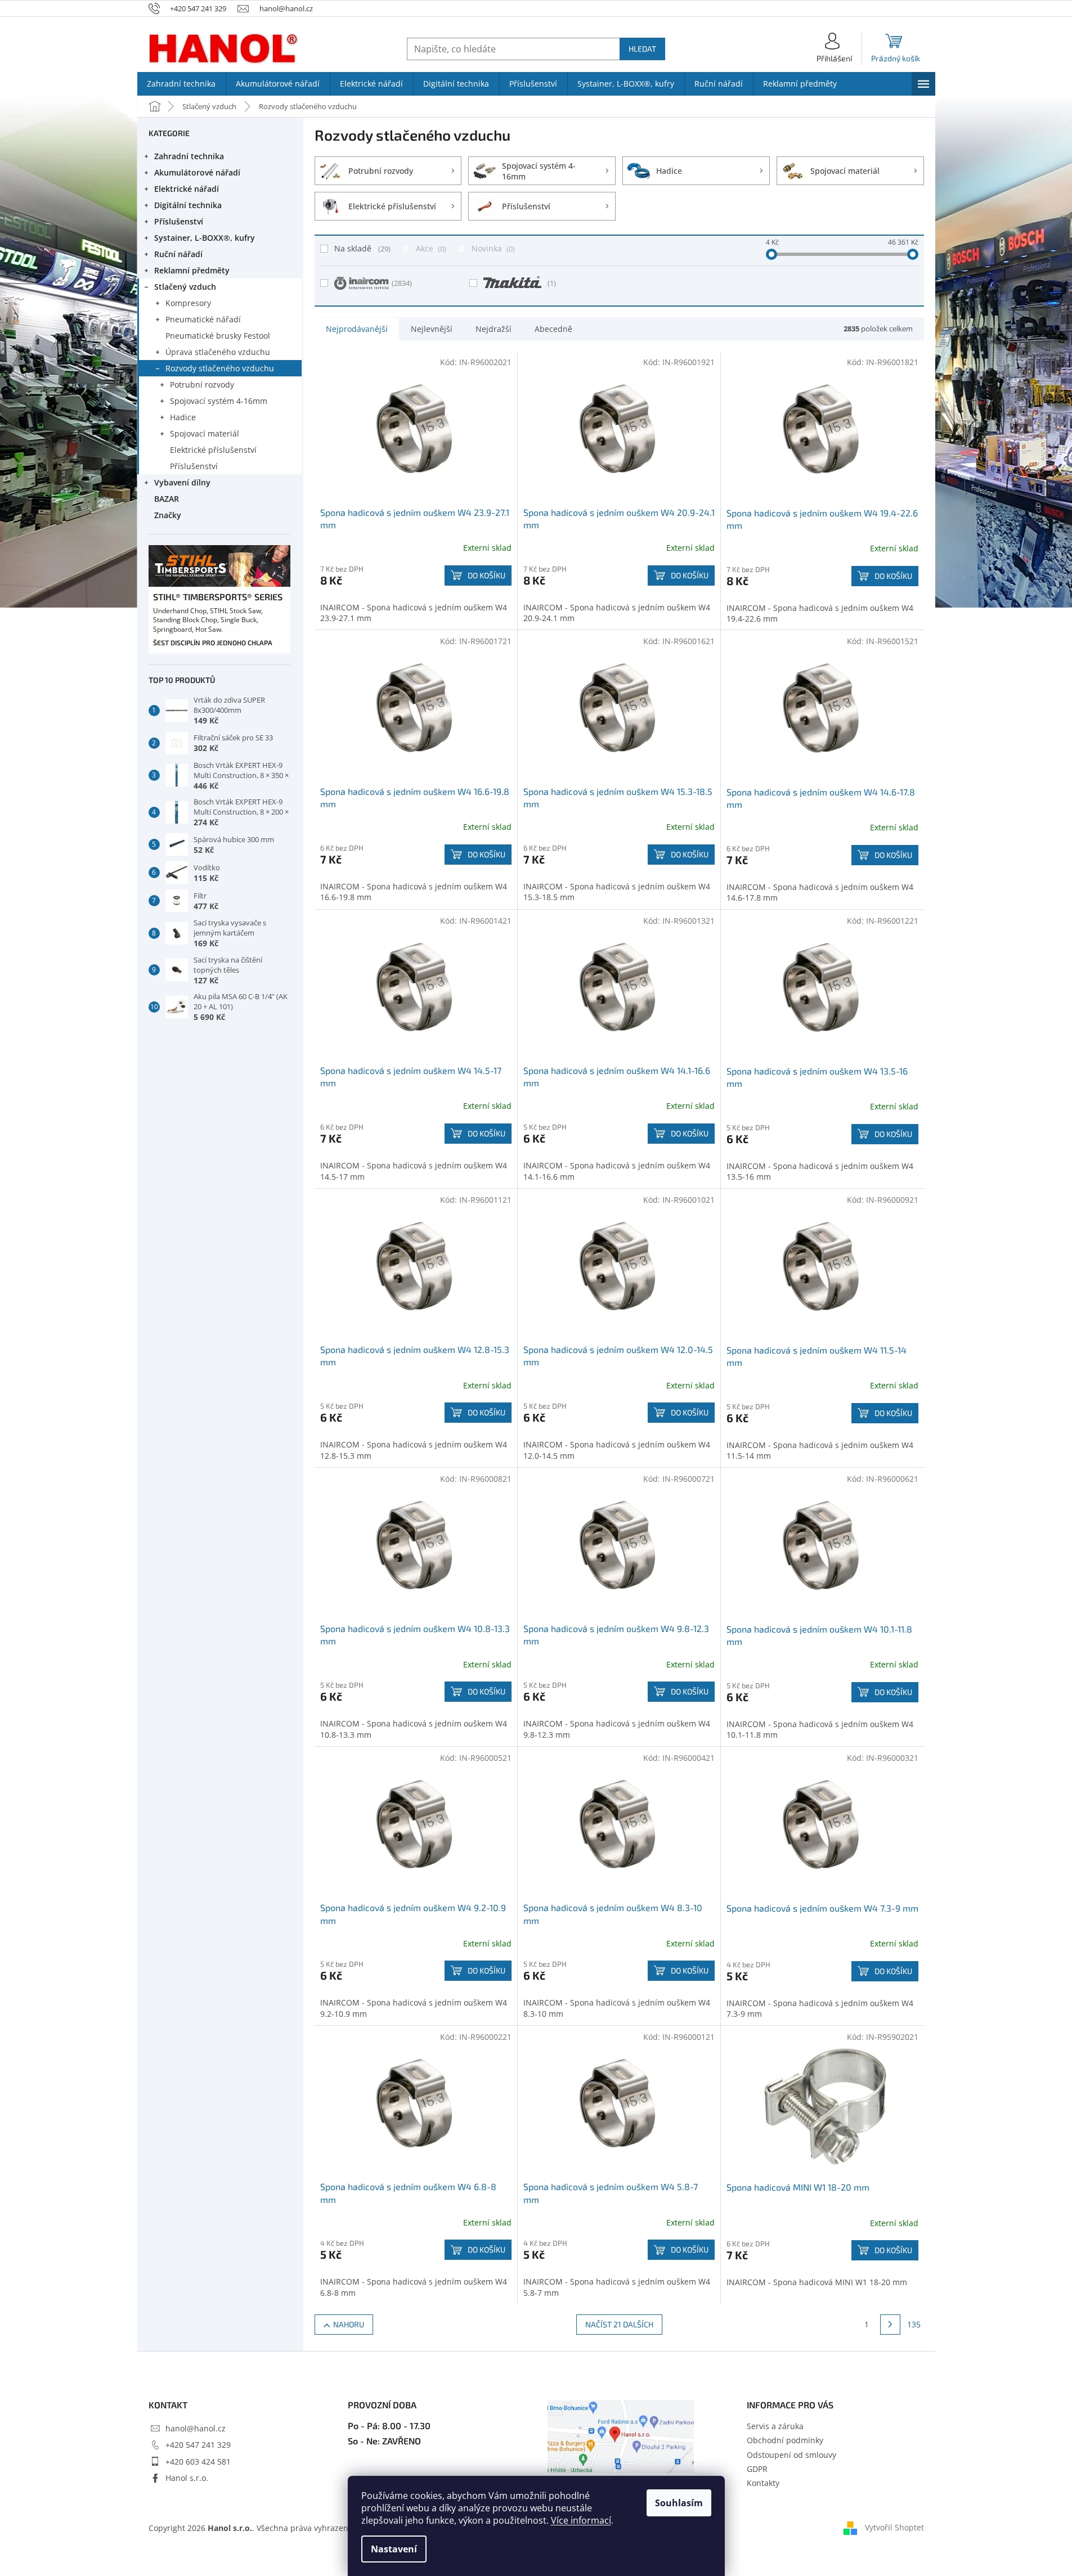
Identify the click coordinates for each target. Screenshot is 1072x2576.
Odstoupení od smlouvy (791, 2455)
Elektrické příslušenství (213, 450)
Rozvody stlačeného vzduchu (220, 368)
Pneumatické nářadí (203, 319)
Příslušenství (179, 221)
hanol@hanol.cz (196, 2428)
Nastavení (394, 2549)
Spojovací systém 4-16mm (219, 401)
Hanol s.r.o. (187, 2478)
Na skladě (361, 248)
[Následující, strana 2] (890, 2325)
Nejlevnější (432, 329)
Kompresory (188, 303)
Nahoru (349, 2324)
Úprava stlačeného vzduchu (218, 352)
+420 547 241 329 (198, 2445)
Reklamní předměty (192, 270)
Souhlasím (679, 2503)
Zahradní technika (189, 156)
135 (914, 2324)
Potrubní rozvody (202, 385)
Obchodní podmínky (785, 2440)
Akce (430, 248)
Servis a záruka (775, 2426)
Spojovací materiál (205, 433)
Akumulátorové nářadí (197, 172)
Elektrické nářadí (187, 189)
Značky (168, 515)
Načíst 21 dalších (619, 2324)
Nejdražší (494, 329)
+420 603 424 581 (198, 2462)
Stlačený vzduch (185, 287)
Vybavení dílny (182, 482)
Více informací (581, 2520)
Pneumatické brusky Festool (218, 336)
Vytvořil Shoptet (894, 2527)
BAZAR (167, 499)
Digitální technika (188, 205)
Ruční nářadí (178, 254)
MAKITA (552, 283)
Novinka (492, 248)
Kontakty (763, 2483)
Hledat (642, 49)
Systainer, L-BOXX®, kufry (205, 238)
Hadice (183, 417)
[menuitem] (181, 84)
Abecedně (553, 329)
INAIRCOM (402, 283)
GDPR (757, 2469)
